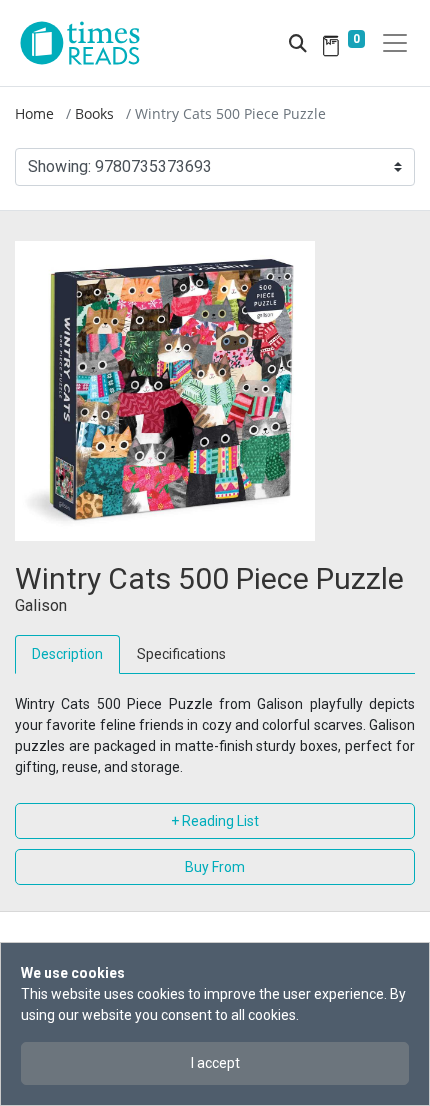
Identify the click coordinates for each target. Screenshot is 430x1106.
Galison (41, 605)
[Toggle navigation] (395, 43)
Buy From (215, 867)
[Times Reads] (88, 43)
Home (34, 113)
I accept (215, 1063)
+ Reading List (215, 821)
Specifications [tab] (181, 654)
